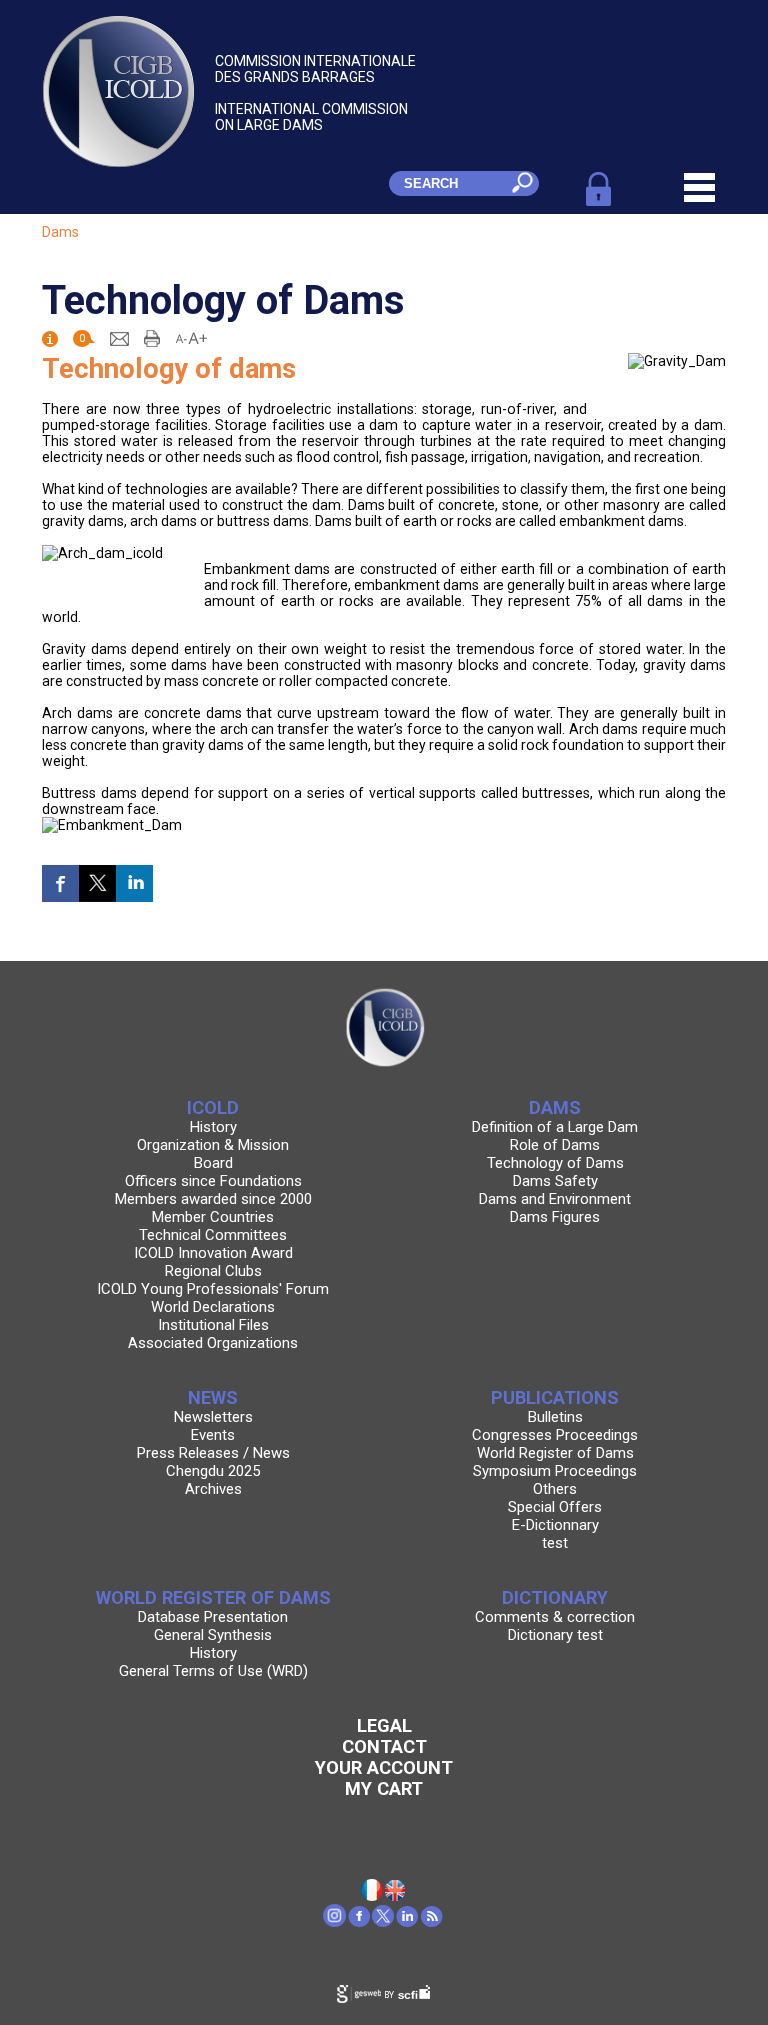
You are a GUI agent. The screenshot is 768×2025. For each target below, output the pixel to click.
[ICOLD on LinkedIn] (408, 1922)
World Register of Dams (555, 1453)
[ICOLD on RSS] (432, 1922)
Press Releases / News (213, 1453)
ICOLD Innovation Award (213, 1253)
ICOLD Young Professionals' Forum (213, 1289)
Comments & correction (555, 1617)
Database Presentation (213, 1617)
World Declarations (213, 1307)
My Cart (384, 1788)
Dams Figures (555, 1217)
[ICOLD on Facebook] (360, 1922)
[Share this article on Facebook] (60, 883)
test (555, 1543)
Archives (213, 1489)
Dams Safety (555, 1181)
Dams (60, 232)
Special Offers (555, 1507)
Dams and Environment (555, 1199)
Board (213, 1163)
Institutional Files (213, 1325)
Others (555, 1489)
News (213, 1397)
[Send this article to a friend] (119, 337)
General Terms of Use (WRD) (213, 1671)
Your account (384, 1767)
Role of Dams (555, 1145)
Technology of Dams (555, 1163)
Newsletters (213, 1417)
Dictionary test (555, 1635)
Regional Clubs (213, 1271)
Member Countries (213, 1217)
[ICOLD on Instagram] (335, 1922)
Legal (384, 1725)
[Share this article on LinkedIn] (134, 883)
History (213, 1127)
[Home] (396, 1896)
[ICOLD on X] (384, 1922)
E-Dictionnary (555, 1525)
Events (213, 1435)
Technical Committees (213, 1235)
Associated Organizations (213, 1343)
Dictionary (555, 1597)
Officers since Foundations (213, 1181)
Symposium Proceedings (555, 1471)
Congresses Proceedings (555, 1435)
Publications (555, 1397)
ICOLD (213, 1107)
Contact (384, 1746)
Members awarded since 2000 (213, 1199)
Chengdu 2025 (213, 1471)
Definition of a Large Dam (555, 1127)
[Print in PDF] (152, 337)
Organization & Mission (213, 1145)
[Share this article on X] (97, 883)
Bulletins (555, 1417)
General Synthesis (213, 1635)
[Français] (373, 1896)
